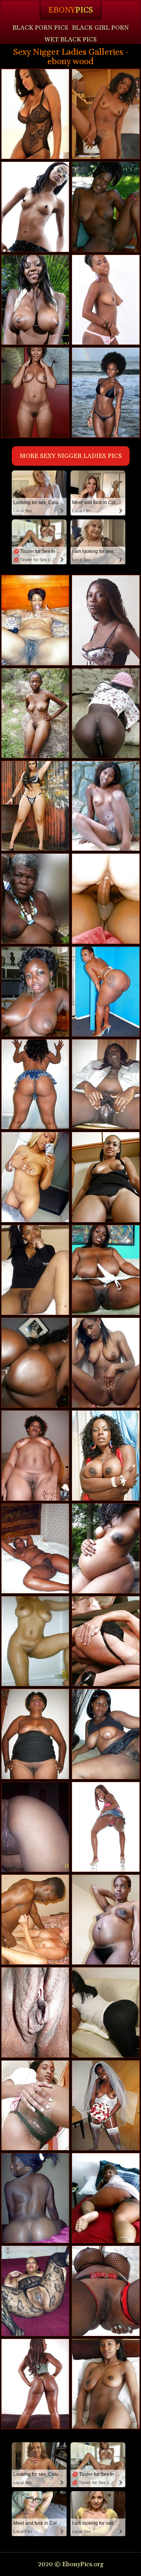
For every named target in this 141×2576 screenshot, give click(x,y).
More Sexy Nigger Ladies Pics (71, 456)
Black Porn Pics (40, 28)
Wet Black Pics (70, 39)
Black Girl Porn (100, 28)
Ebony (70, 10)
